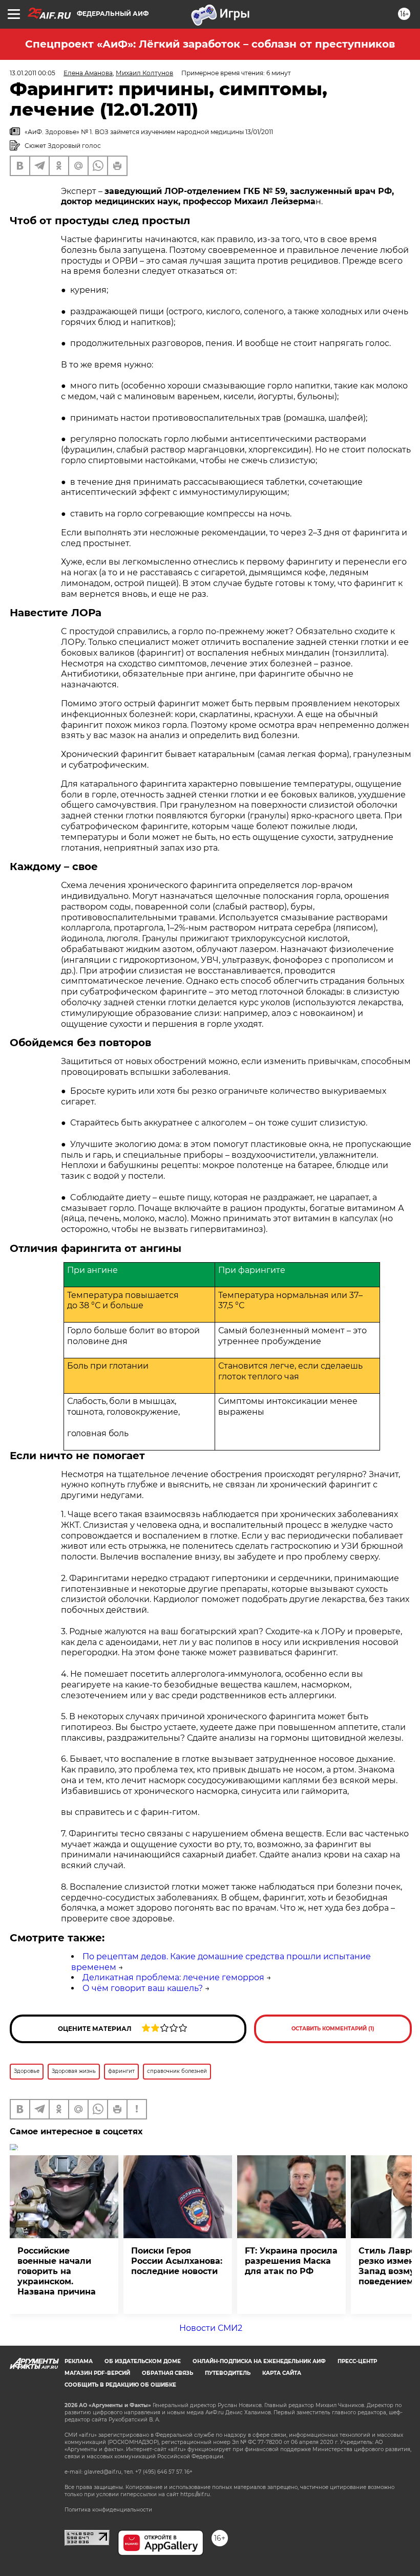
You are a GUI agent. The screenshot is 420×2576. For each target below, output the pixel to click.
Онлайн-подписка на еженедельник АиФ (259, 2361)
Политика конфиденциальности (108, 2510)
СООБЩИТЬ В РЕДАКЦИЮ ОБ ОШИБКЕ (120, 2385)
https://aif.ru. (196, 2494)
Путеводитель (228, 2373)
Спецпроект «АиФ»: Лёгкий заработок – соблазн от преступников (210, 44)
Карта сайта (282, 2373)
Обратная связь (167, 2373)
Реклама (79, 2361)
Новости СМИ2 (211, 2328)
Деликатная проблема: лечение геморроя (173, 1977)
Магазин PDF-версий (97, 2373)
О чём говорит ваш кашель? (143, 1988)
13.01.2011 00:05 (33, 73)
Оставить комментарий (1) (333, 2029)
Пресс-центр (357, 2361)
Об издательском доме (143, 2361)
